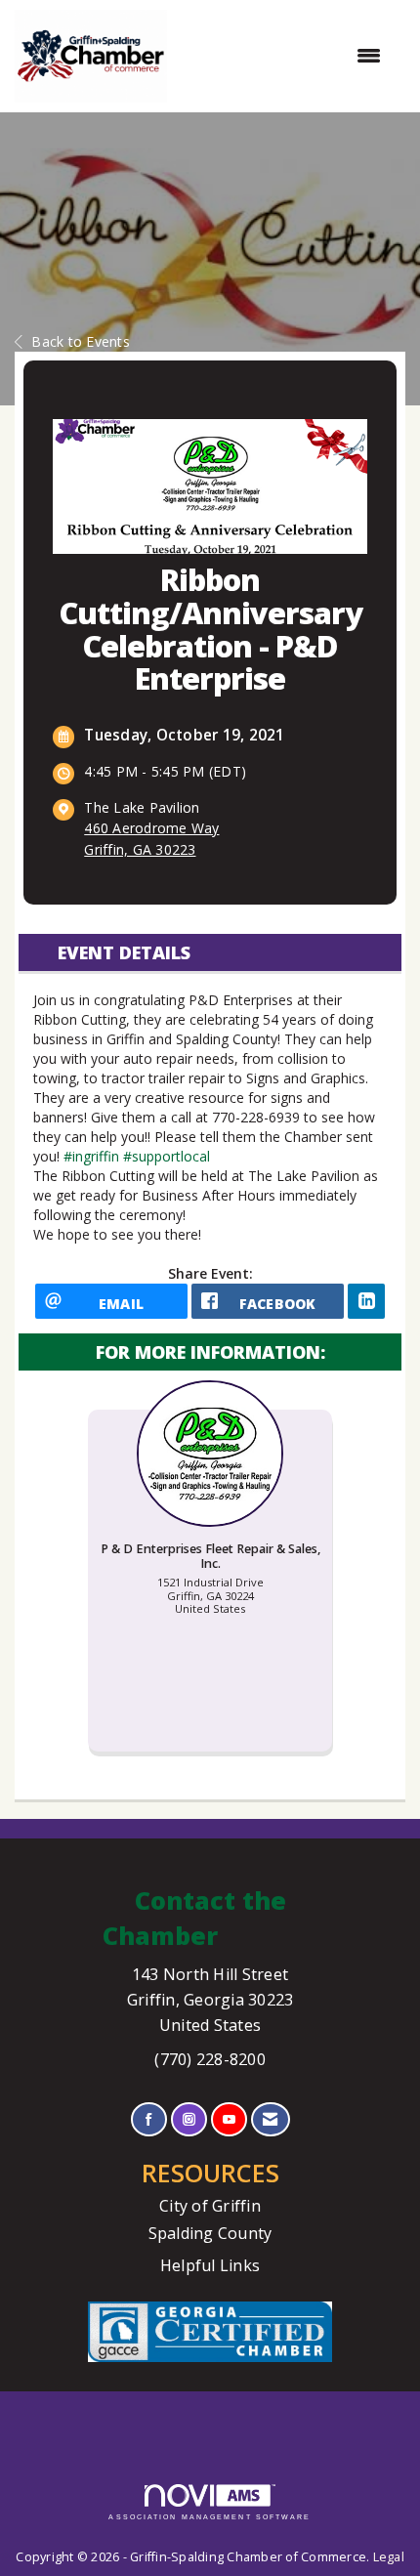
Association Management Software (210, 2517)
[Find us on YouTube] (229, 2119)
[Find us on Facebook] (149, 2119)
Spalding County (210, 2233)
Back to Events (81, 341)
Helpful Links (210, 2265)
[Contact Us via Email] (270, 2119)
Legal (389, 2557)
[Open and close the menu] (284, 56)
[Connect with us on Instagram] (189, 2119)
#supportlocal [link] (167, 1156)
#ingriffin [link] (91, 1156)
